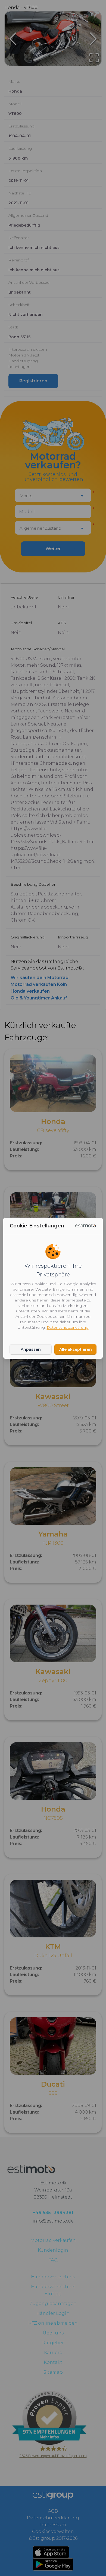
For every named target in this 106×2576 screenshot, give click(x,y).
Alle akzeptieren (76, 1349)
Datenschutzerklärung (68, 1327)
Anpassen (31, 1349)
